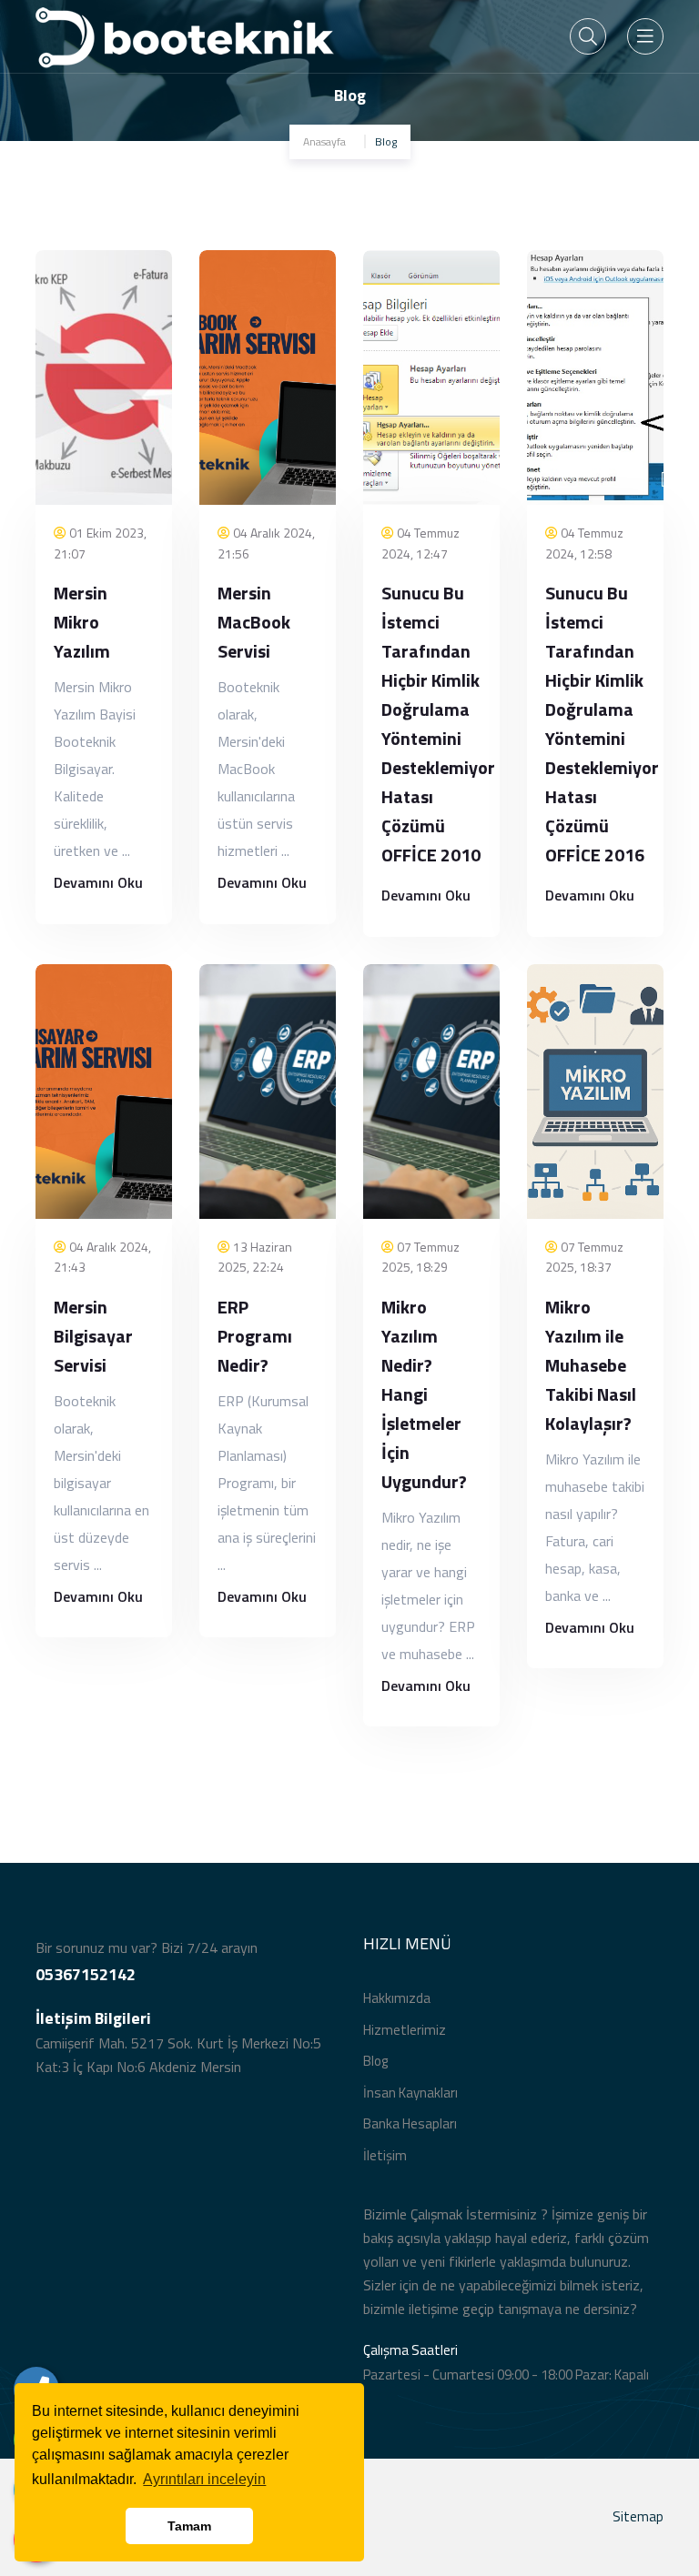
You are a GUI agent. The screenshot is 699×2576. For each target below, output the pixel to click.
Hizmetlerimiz (405, 2030)
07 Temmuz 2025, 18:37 (584, 1257)
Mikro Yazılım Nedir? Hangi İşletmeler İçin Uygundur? (424, 1394)
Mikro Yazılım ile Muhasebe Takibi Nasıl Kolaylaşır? (591, 1365)
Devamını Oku (98, 882)
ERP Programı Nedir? (255, 1336)
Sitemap (638, 2516)
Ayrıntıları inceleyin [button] (204, 2479)
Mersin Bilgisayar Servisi (93, 1336)
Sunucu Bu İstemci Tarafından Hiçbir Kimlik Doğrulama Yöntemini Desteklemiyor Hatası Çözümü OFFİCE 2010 (438, 724)
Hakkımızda (397, 1998)
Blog (375, 2061)
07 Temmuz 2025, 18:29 (420, 1257)
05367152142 (86, 1974)
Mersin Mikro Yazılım (82, 622)
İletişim (385, 2155)
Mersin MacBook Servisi (254, 622)
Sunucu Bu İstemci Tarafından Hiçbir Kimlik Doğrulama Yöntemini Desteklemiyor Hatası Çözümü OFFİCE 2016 (602, 724)
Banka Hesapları (410, 2123)
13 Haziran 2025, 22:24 (255, 1257)
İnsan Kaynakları (410, 2093)
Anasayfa (324, 141)
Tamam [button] (189, 2526)
